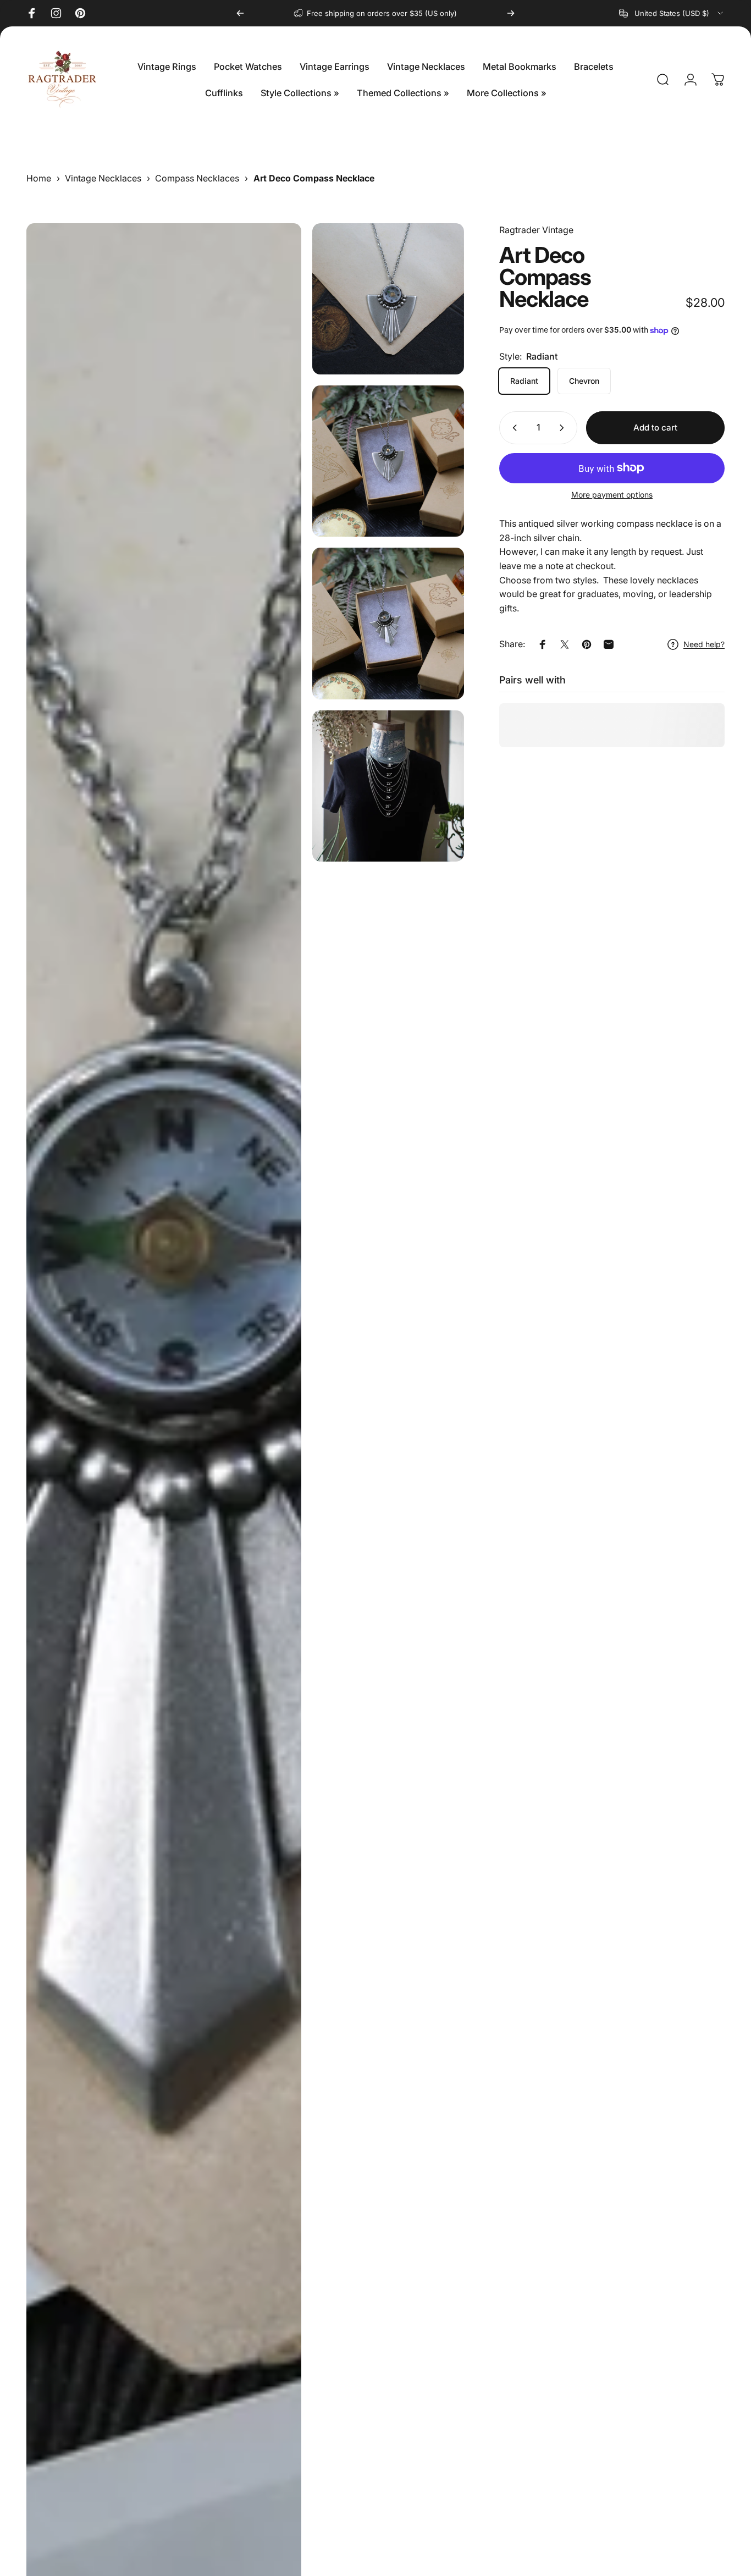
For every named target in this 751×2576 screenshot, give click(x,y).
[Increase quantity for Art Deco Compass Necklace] (564, 428)
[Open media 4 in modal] (388, 623)
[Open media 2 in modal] (388, 299)
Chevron (584, 381)
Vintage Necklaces (103, 178)
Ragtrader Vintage (536, 230)
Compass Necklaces (197, 178)
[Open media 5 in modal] (388, 786)
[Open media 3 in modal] (388, 461)
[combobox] (672, 13)
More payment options (612, 495)
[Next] (511, 13)
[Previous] (240, 13)
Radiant (524, 381)
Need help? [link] (704, 644)
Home (39, 178)
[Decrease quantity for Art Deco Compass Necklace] (512, 428)
